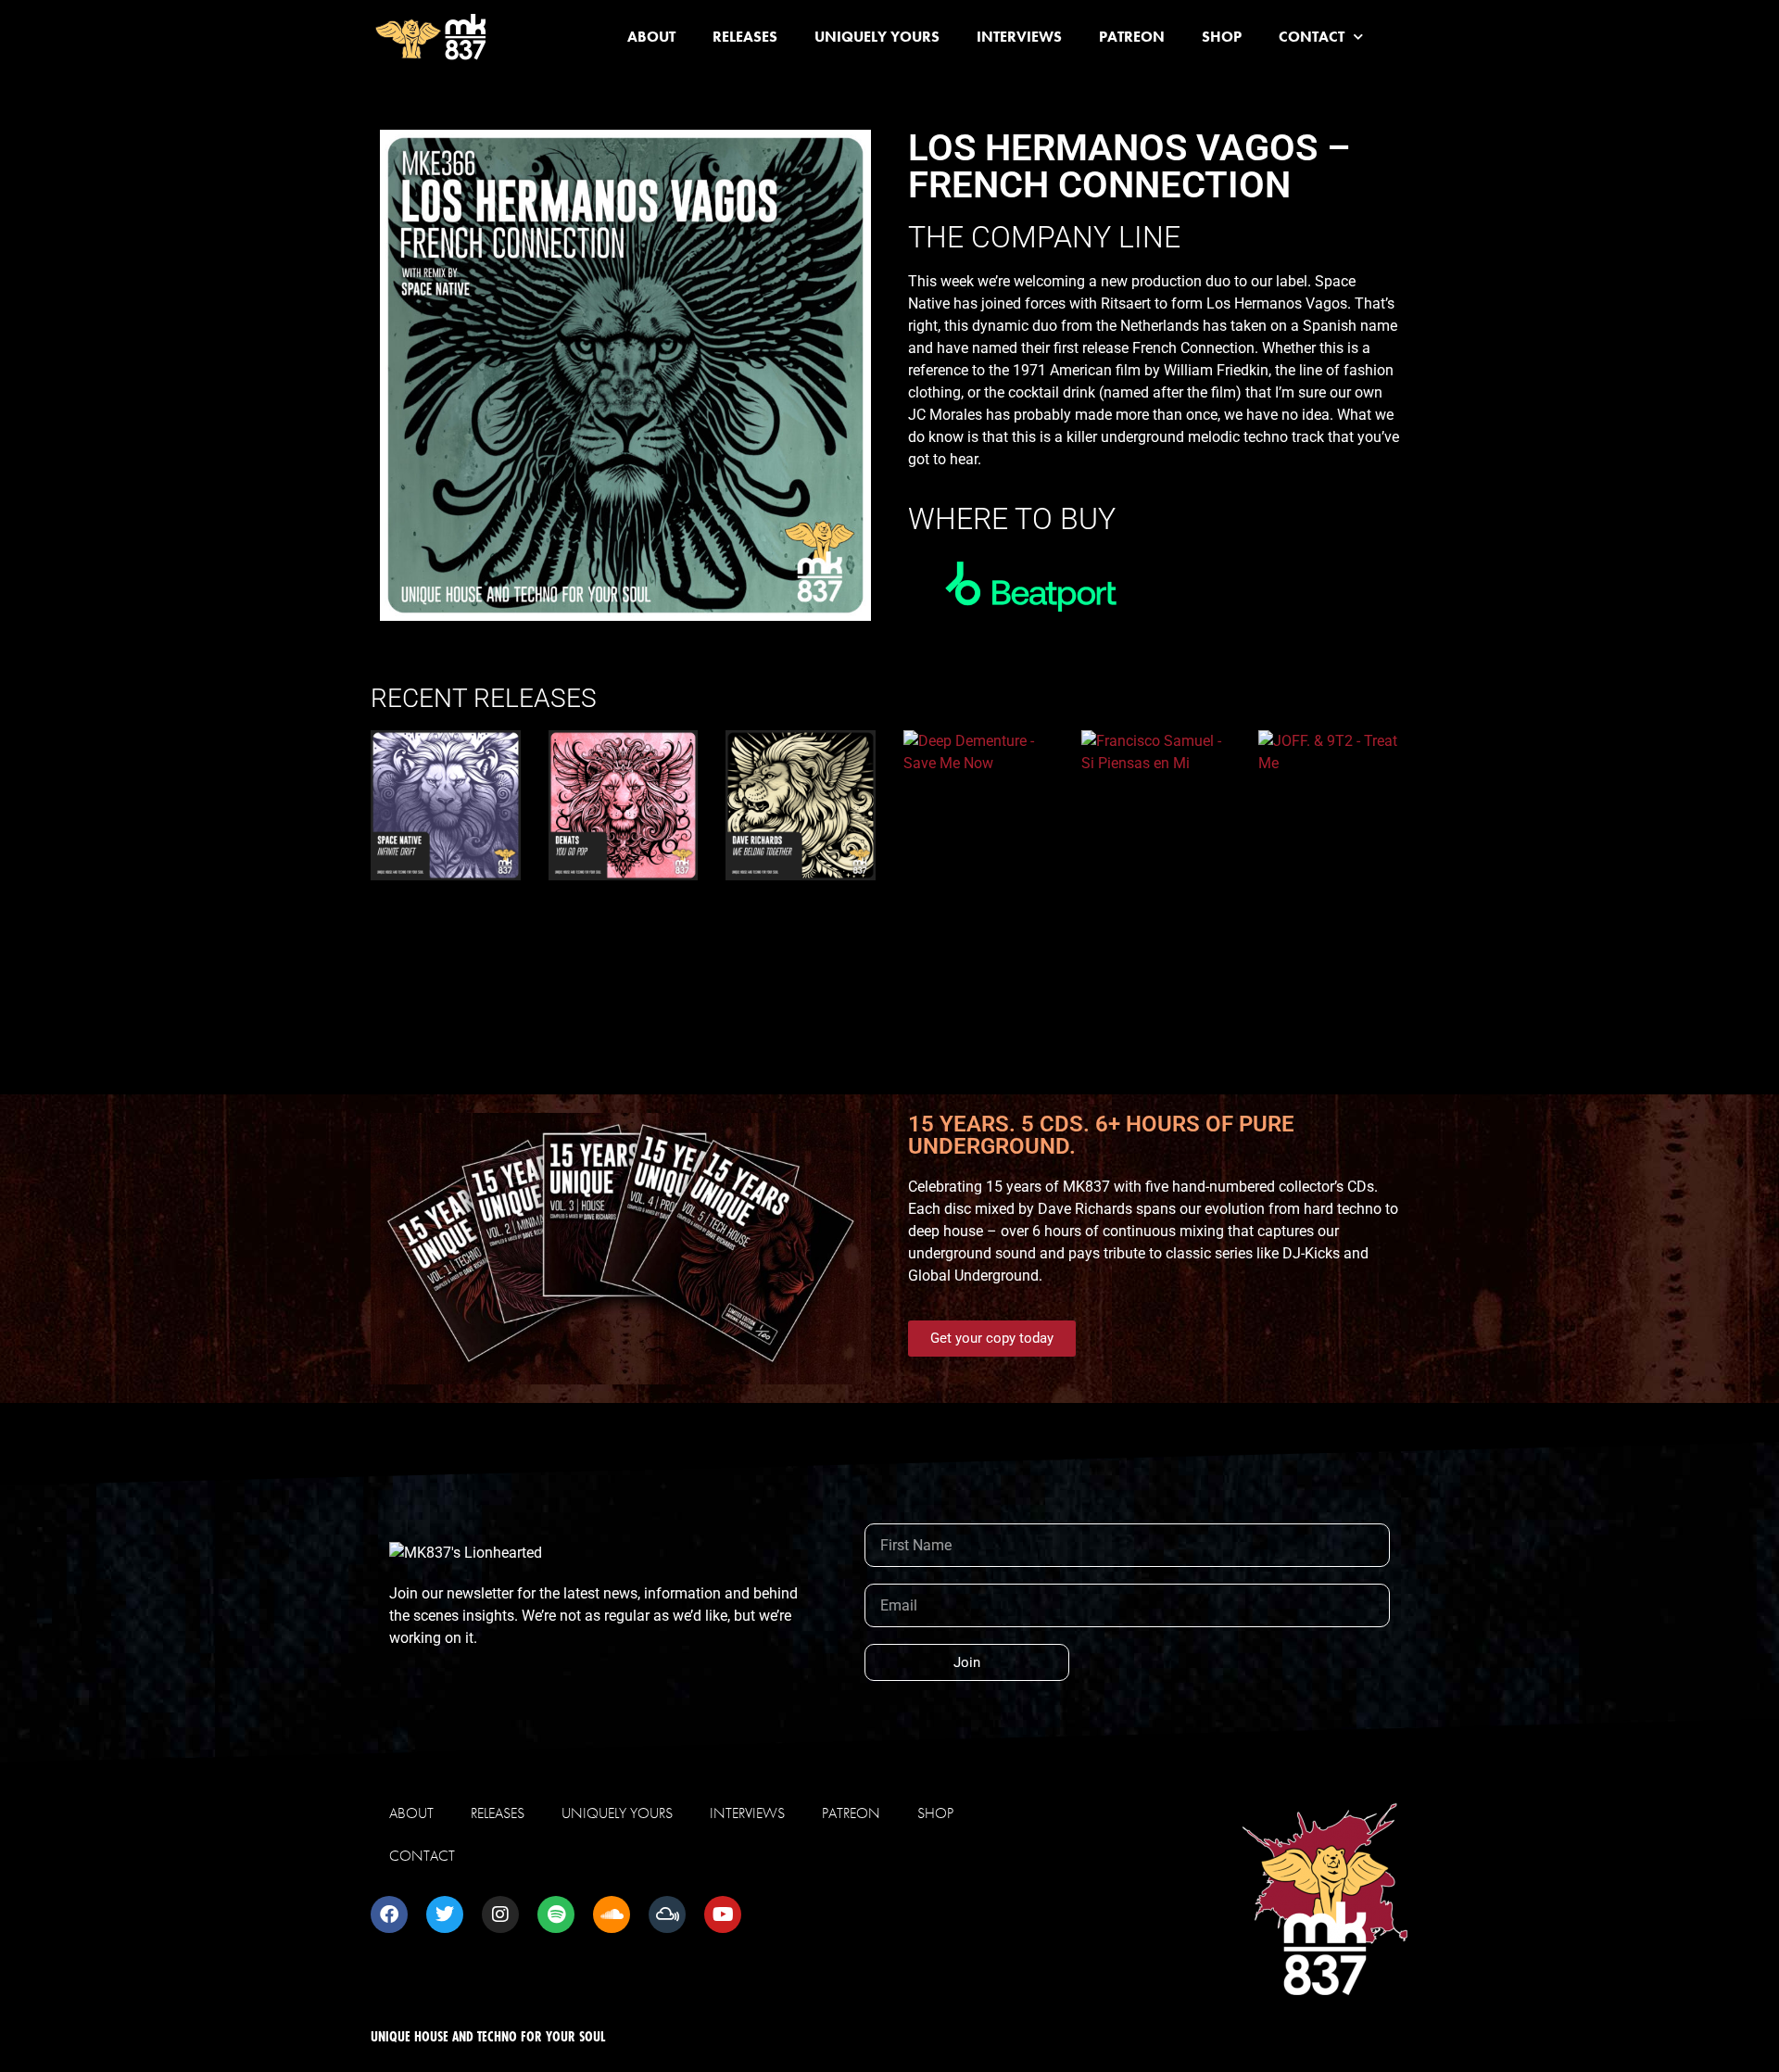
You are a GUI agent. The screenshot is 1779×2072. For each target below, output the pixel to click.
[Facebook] (389, 1914)
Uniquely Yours (877, 37)
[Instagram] (500, 1914)
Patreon (1132, 37)
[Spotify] (556, 1914)
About (651, 37)
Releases (745, 37)
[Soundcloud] (612, 1914)
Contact (1312, 37)
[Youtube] (723, 1914)
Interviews (1019, 37)
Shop (1222, 37)
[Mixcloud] (667, 1914)
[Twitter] (445, 1914)
